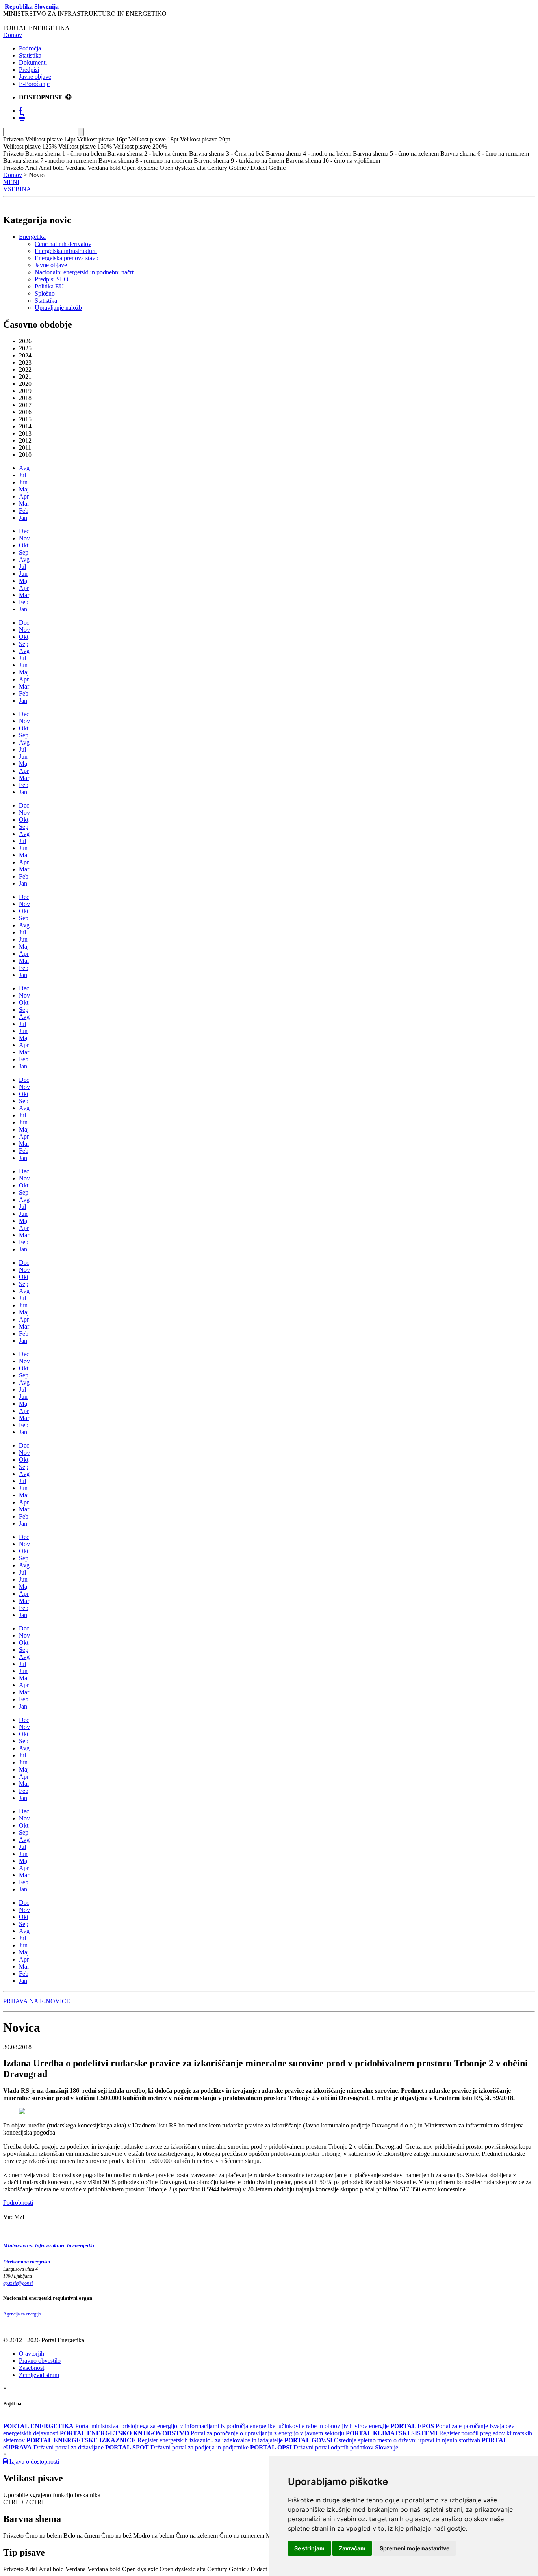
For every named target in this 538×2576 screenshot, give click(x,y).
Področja (30, 48)
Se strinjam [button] (309, 2548)
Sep (24, 552)
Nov (24, 538)
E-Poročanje (34, 84)
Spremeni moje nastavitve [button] (415, 2548)
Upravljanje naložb (58, 308)
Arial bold (51, 2569)
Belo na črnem (82, 2536)
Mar (24, 503)
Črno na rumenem (242, 2536)
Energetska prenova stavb (67, 258)
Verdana (76, 2569)
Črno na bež (116, 2536)
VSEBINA (17, 189)
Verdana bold (104, 2569)
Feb (24, 511)
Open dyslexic (140, 2569)
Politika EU (49, 286)
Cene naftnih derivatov (63, 244)
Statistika (30, 55)
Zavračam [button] (352, 2548)
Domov (13, 35)
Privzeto (13, 2536)
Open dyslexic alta (183, 2569)
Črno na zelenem (197, 2536)
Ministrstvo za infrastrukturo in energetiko (49, 2246)
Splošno (45, 293)
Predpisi (29, 70)
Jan (23, 518)
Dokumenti (33, 62)
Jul (22, 475)
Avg (24, 468)
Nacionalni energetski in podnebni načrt (84, 272)
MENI (11, 182)
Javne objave (35, 77)
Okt (24, 545)
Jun (23, 482)
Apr (24, 496)
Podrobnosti (18, 2203)
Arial (31, 2569)
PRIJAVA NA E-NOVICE (37, 2001)
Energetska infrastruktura (66, 251)
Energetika (32, 237)
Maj (24, 489)
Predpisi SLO (52, 279)
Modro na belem (154, 2536)
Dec (24, 531)
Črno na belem (44, 2536)
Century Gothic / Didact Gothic (246, 2569)
